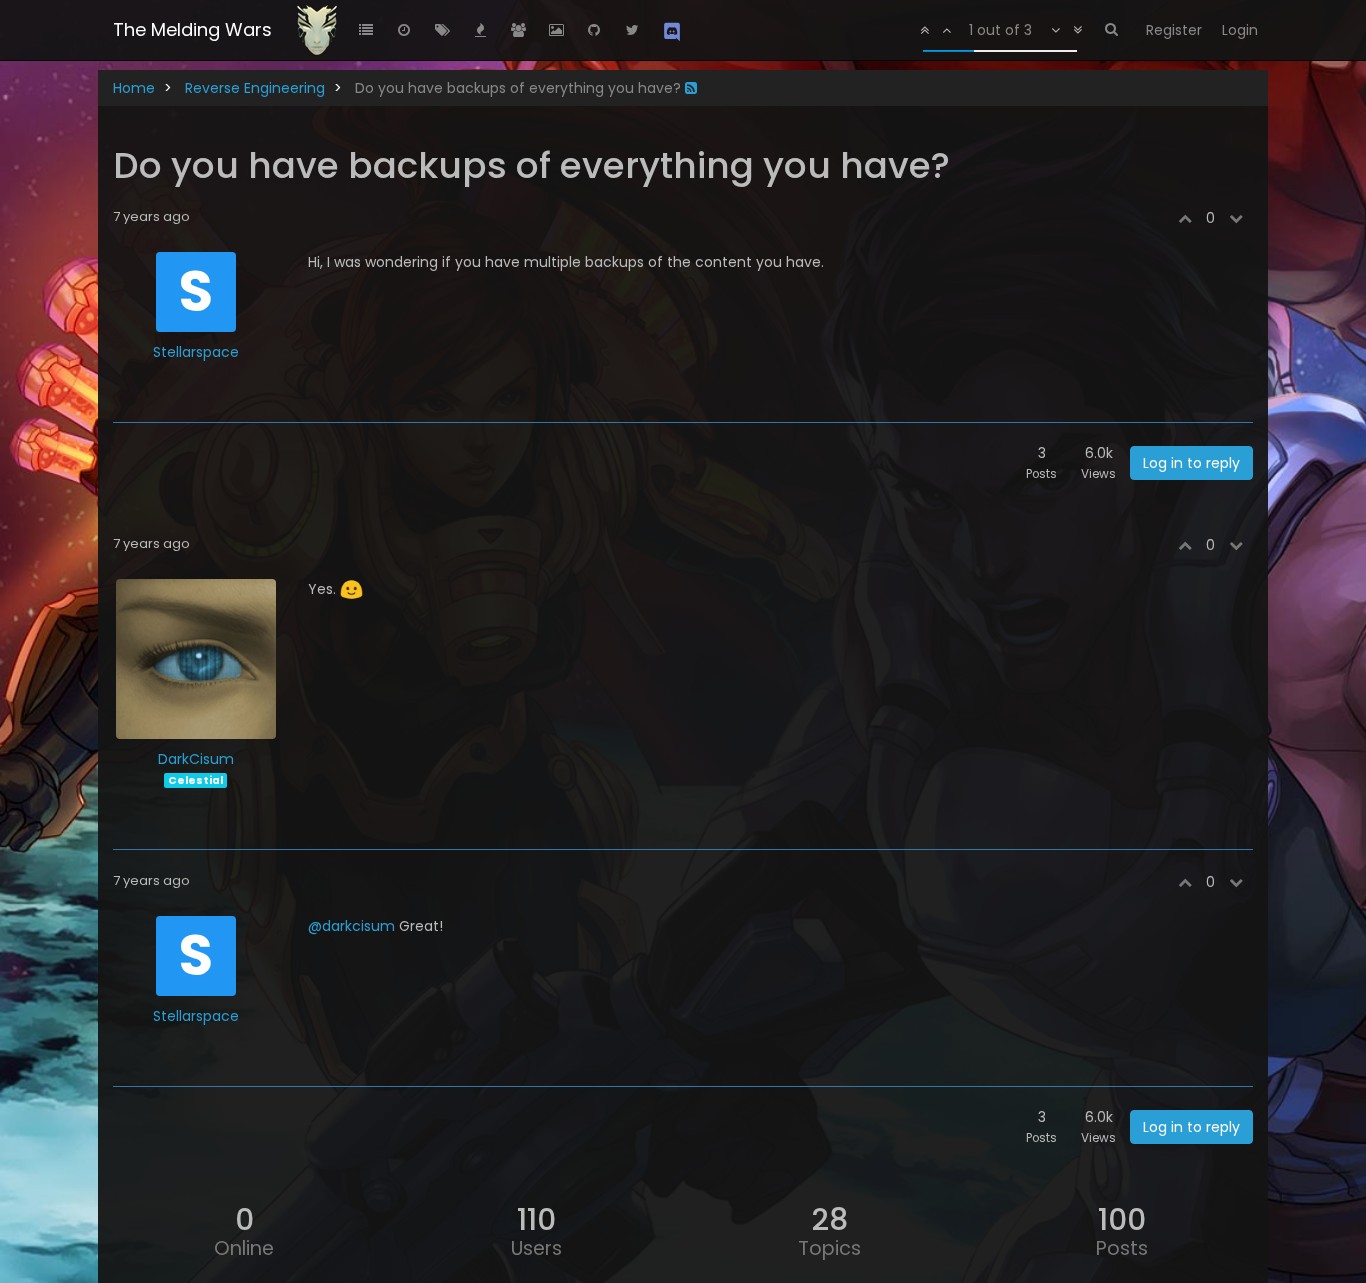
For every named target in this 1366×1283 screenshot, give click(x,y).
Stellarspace (196, 352)
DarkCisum (196, 759)
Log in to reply (1191, 463)
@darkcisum (351, 926)
